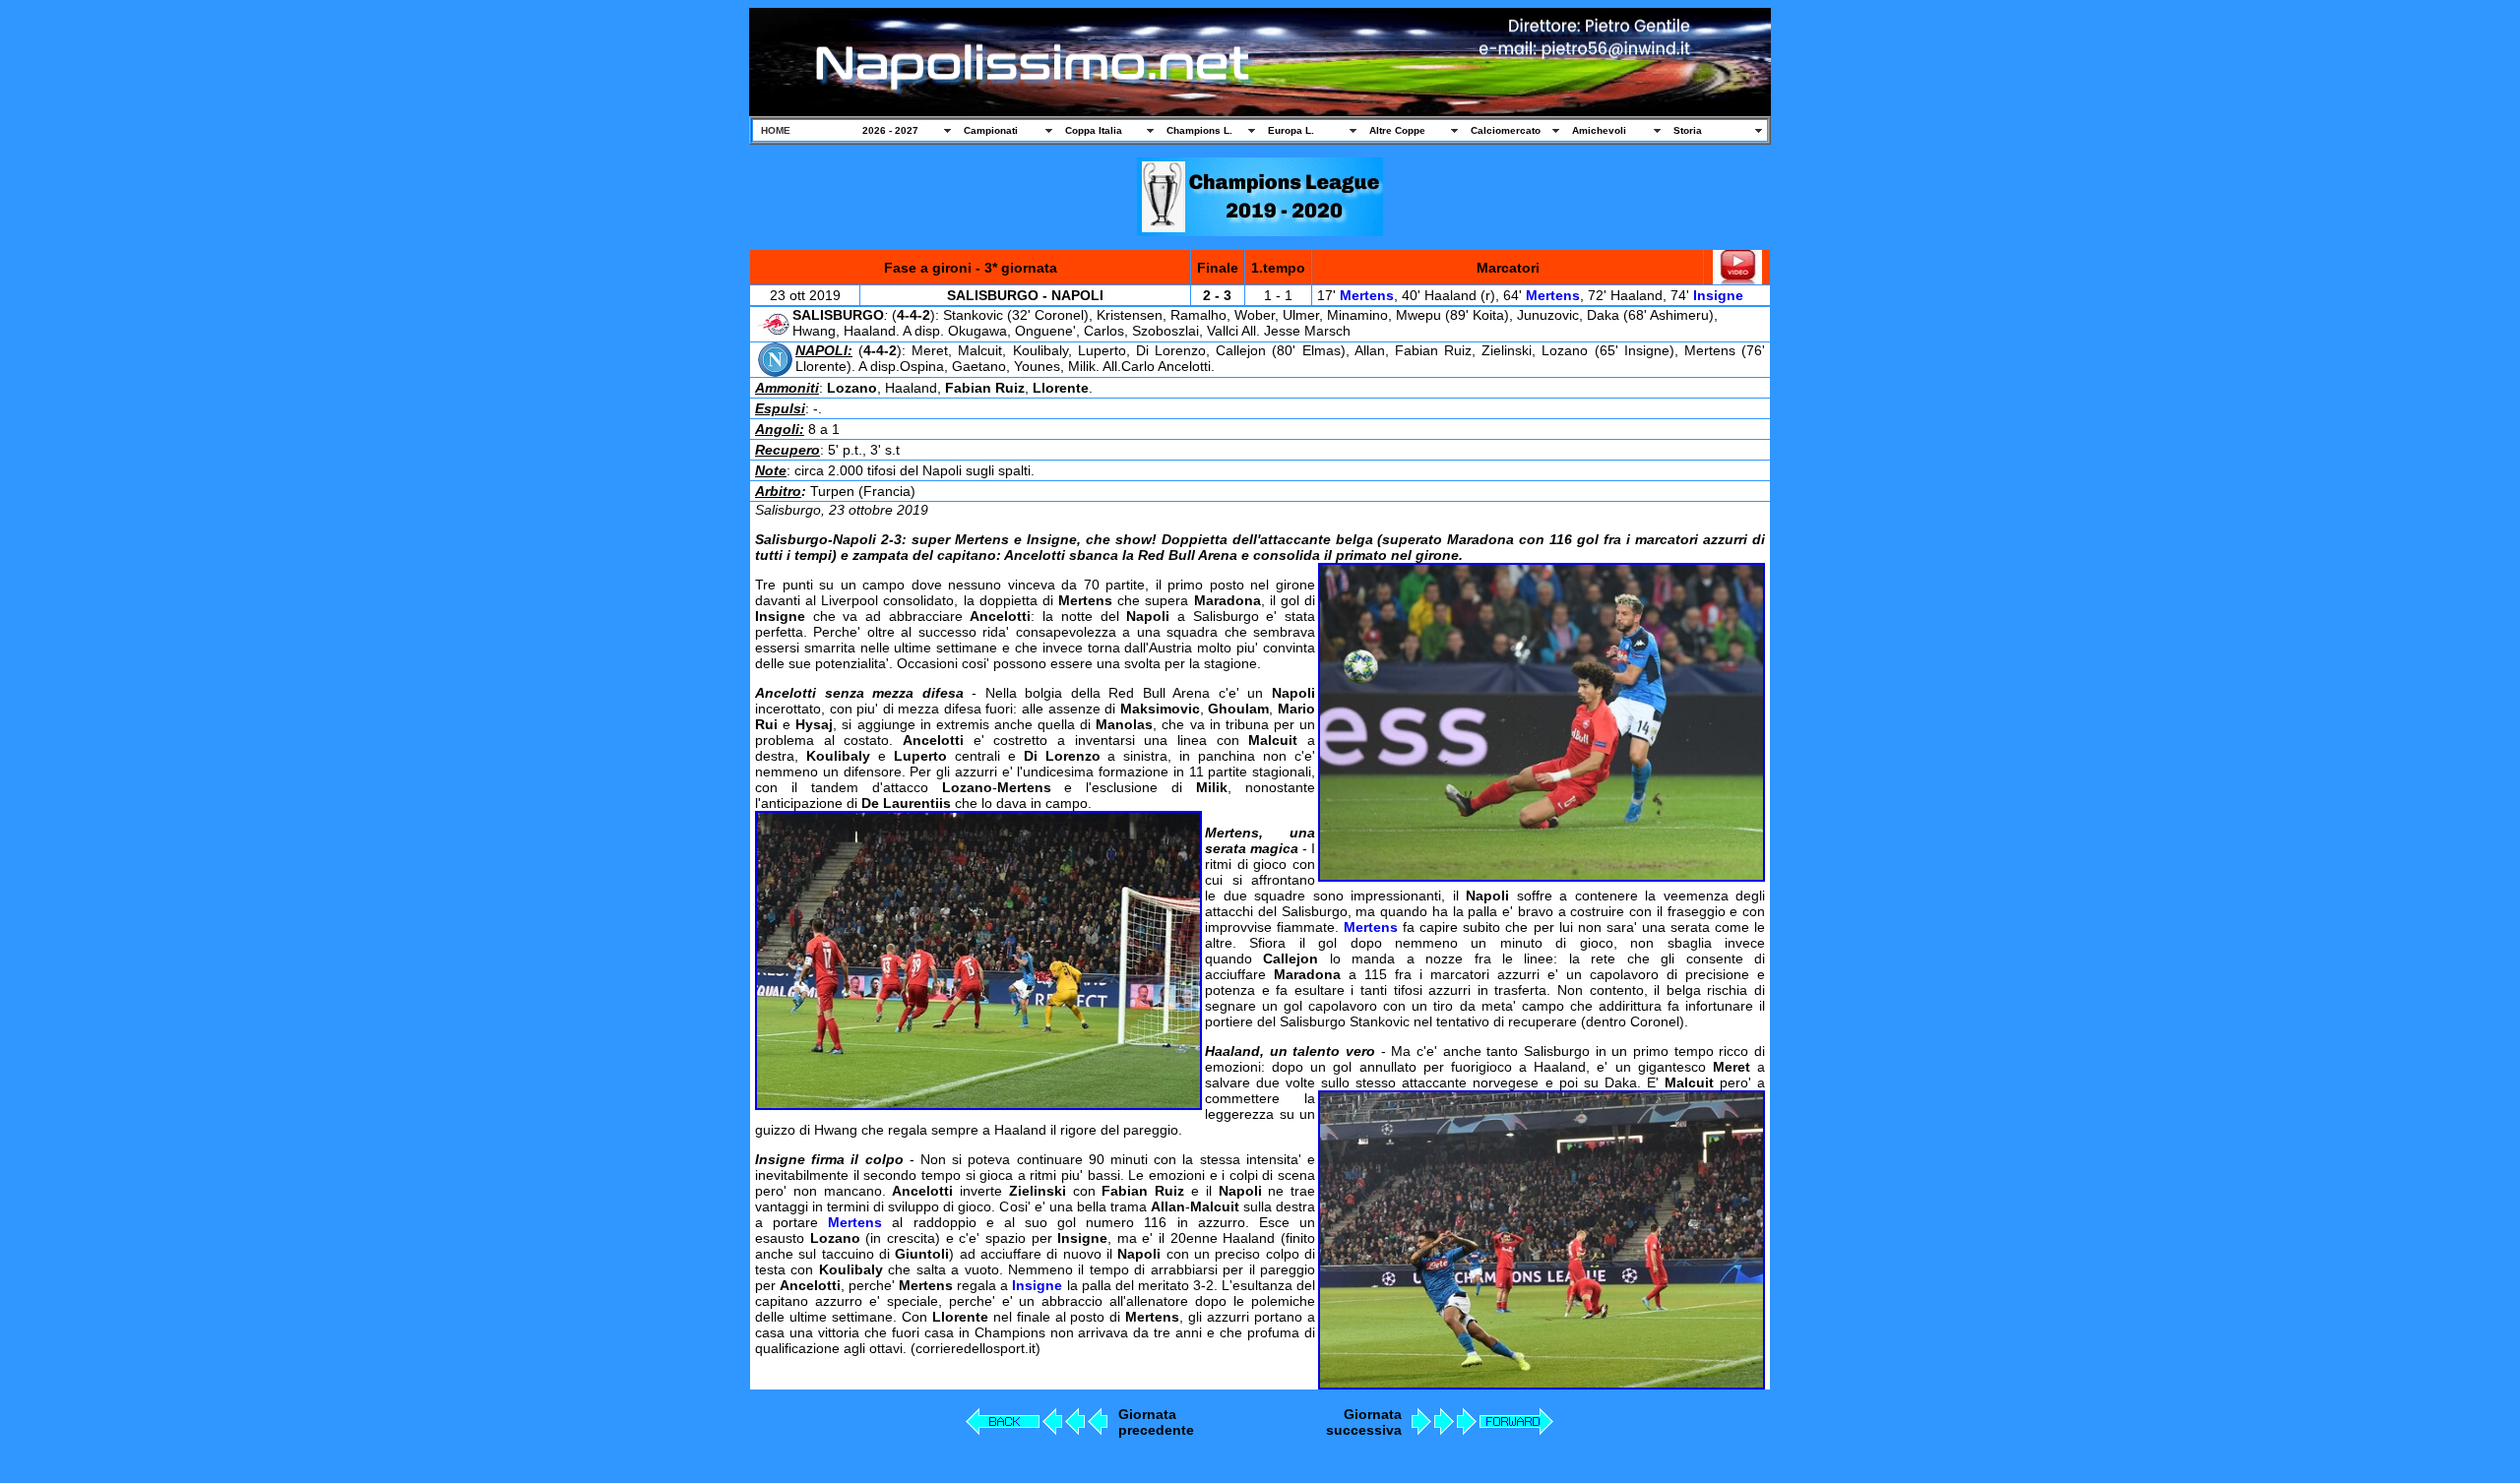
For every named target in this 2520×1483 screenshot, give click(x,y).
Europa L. (1291, 130)
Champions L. (1199, 130)
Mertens (1367, 295)
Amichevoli (1599, 130)
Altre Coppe (1397, 130)
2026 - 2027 (890, 130)
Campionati (991, 130)
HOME (776, 130)
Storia (1688, 130)
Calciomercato (1506, 130)
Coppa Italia (1094, 130)
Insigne (1718, 295)
